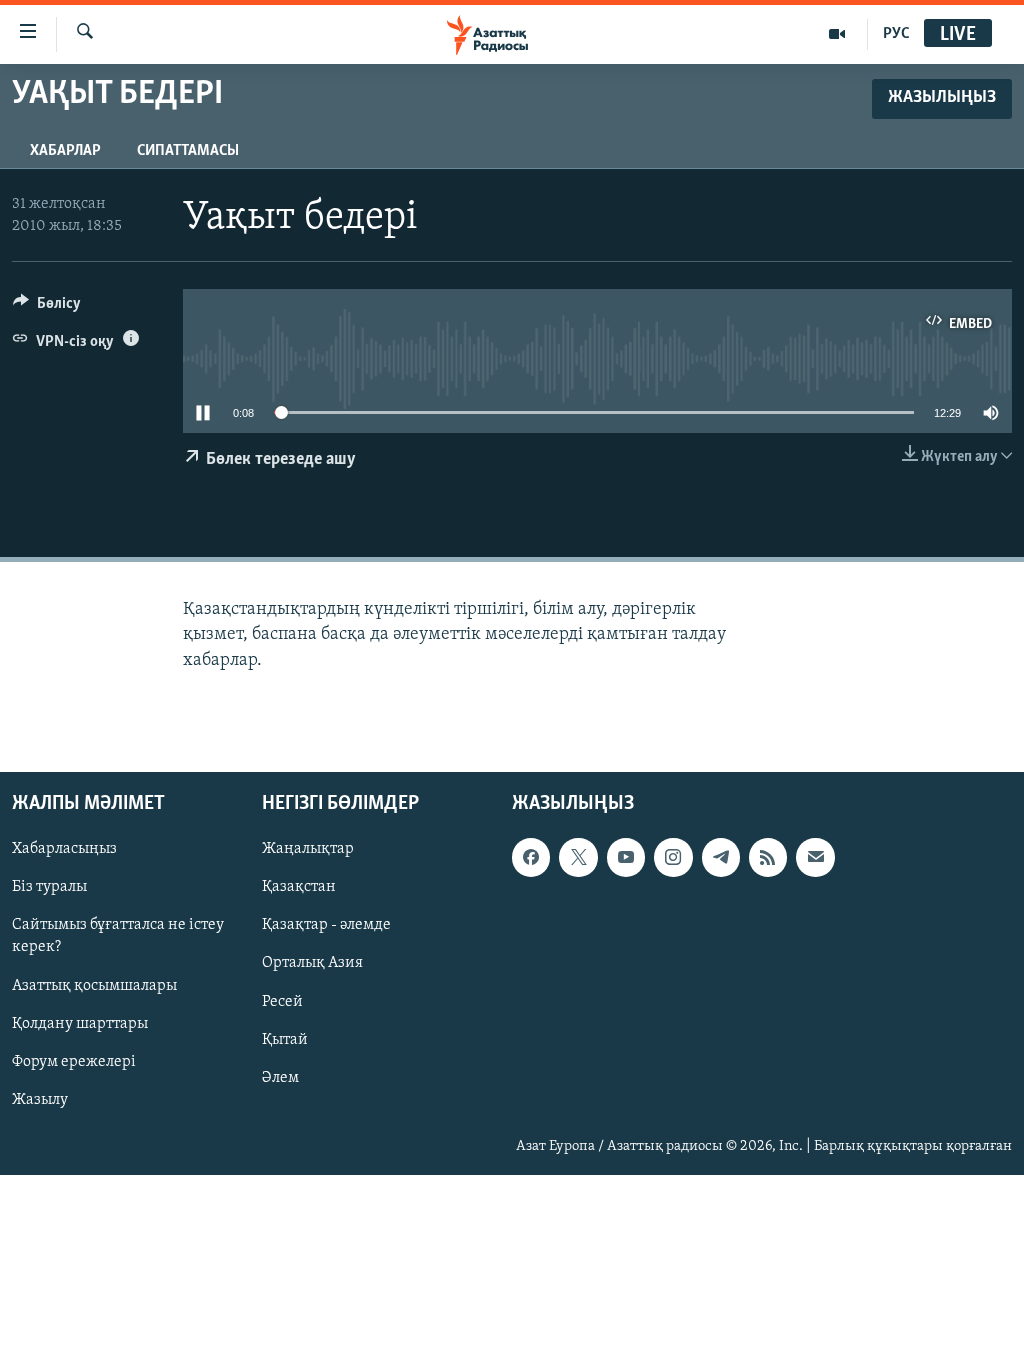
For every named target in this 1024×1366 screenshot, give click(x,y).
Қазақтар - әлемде (326, 925)
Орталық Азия (312, 963)
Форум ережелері (74, 1061)
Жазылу (40, 1099)
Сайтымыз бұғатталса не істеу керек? (118, 936)
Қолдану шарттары (80, 1023)
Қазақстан (299, 887)
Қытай (285, 1039)
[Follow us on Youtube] (626, 857)
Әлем (280, 1077)
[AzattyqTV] (837, 34)
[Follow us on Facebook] (531, 857)
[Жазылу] (815, 857)
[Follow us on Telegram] (721, 857)
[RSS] (768, 857)
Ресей (282, 1001)
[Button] (47, 308)
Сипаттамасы (188, 151)
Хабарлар (65, 151)
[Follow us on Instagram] (673, 857)
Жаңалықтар (308, 849)
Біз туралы (49, 887)
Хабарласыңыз (64, 849)
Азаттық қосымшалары (94, 985)
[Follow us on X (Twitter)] (578, 857)
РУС (896, 34)
